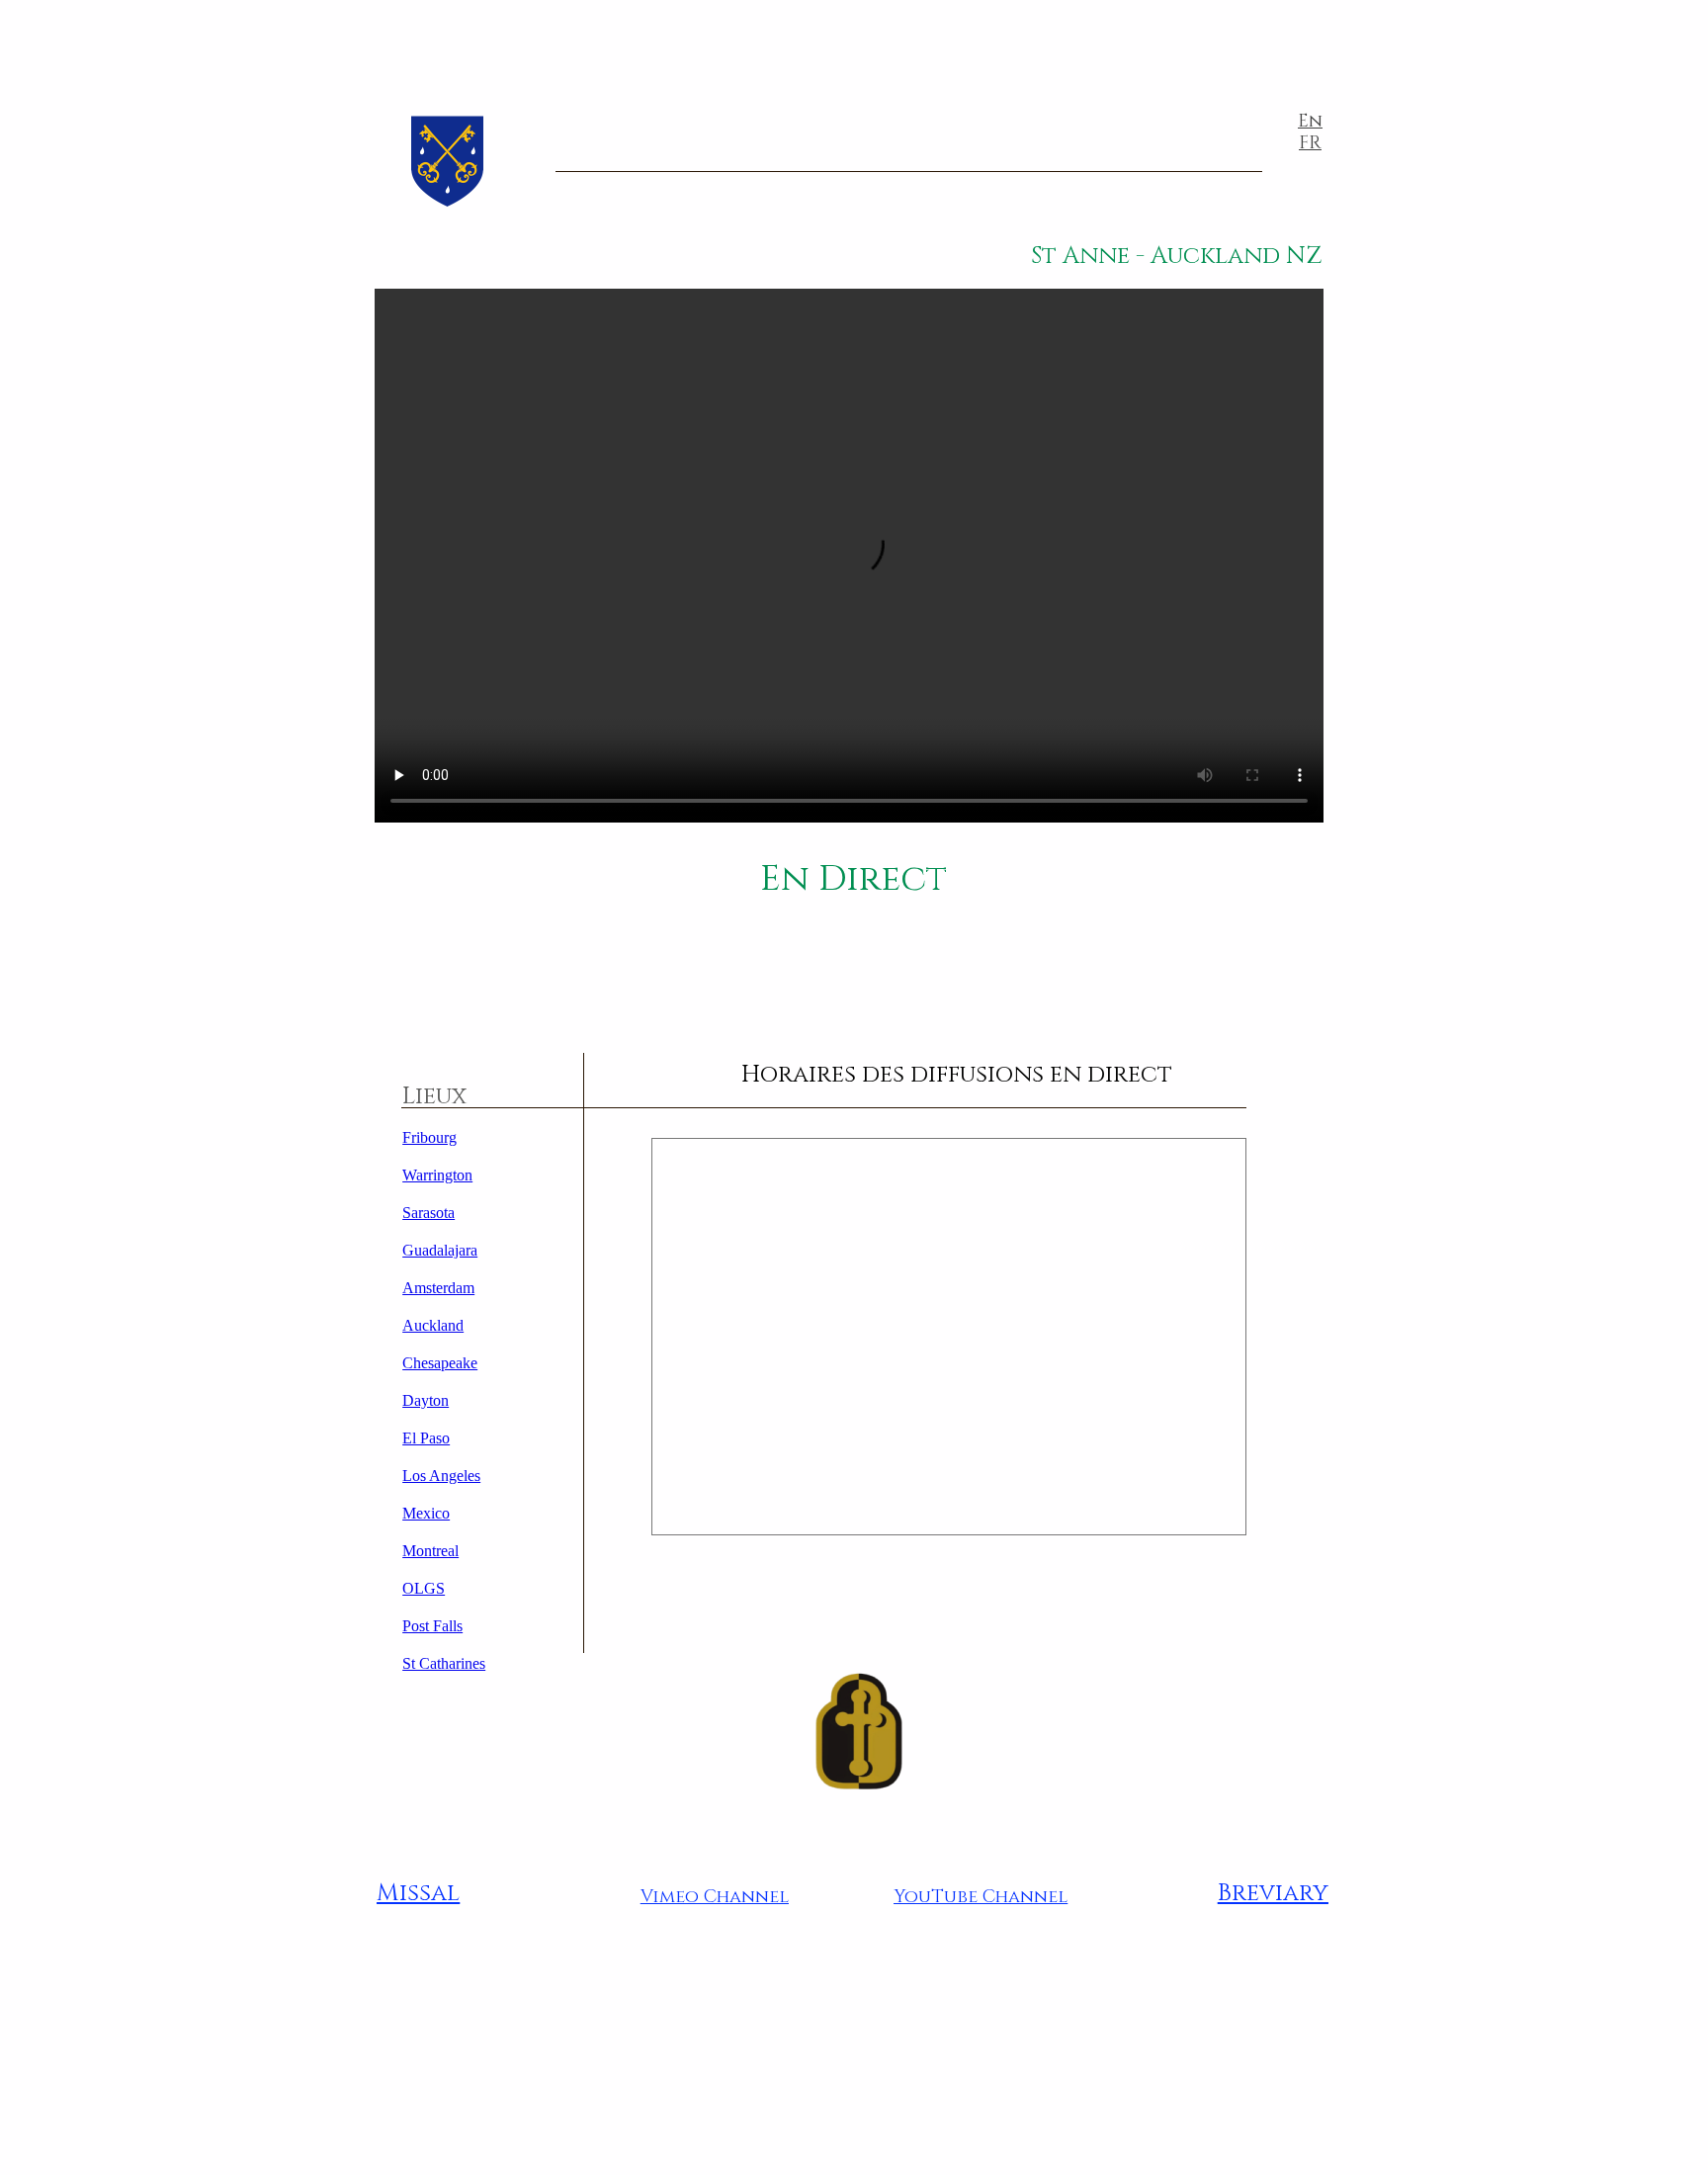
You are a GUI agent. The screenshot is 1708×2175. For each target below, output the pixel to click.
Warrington (437, 1175)
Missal (418, 1893)
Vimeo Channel (715, 1897)
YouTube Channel (981, 1897)
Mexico (426, 1513)
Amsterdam (438, 1288)
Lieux (434, 1096)
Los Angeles (441, 1476)
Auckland (433, 1325)
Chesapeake (440, 1363)
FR (1310, 143)
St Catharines (444, 1663)
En (1310, 121)
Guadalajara (440, 1250)
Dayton (426, 1400)
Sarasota (428, 1213)
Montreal (430, 1551)
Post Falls (432, 1626)
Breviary (1273, 1893)
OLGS (424, 1588)
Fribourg (429, 1137)
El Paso (426, 1438)
